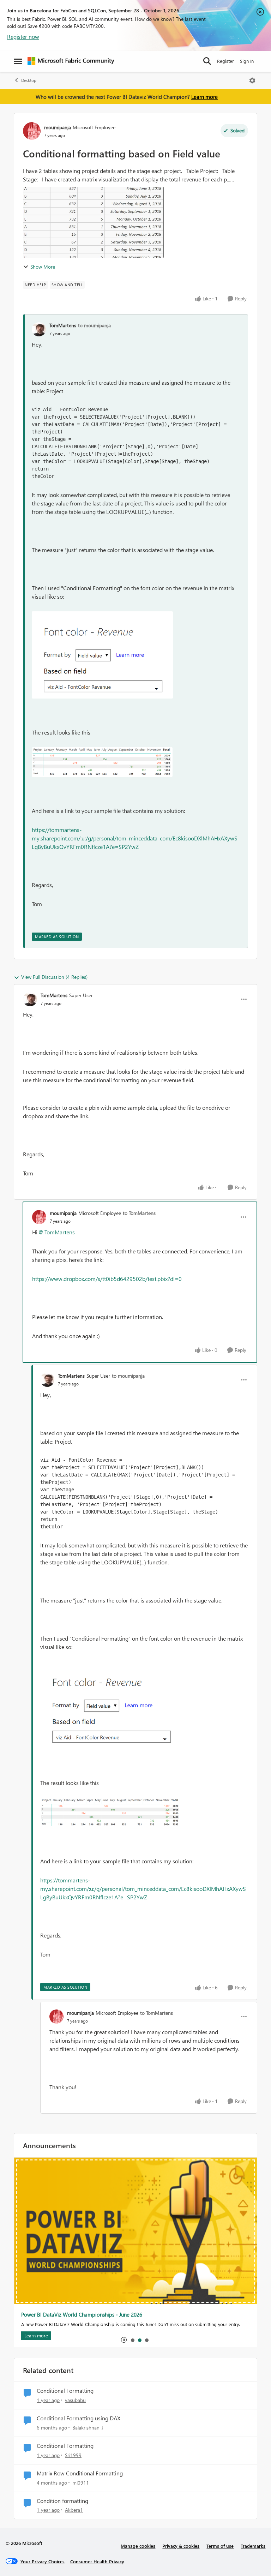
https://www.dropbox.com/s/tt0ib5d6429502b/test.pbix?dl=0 (108, 1279)
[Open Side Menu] (18, 61)
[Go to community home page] (71, 61)
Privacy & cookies (181, 2546)
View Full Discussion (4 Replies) (54, 977)
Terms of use (220, 2546)
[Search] (207, 61)
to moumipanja (94, 325)
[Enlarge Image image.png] (102, 655)
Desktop (29, 80)
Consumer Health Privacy (97, 2561)
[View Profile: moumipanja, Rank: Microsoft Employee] (32, 131)
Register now (23, 37)
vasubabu (75, 2400)
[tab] (132, 2340)
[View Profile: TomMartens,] (39, 329)
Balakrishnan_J (88, 2428)
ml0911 (81, 2483)
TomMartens (63, 325)
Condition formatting (62, 2501)
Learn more (204, 97)
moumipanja (58, 127)
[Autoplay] (124, 2340)
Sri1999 (73, 2455)
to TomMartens (139, 1213)
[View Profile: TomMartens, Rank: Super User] (30, 999)
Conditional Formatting (65, 2391)
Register (225, 61)
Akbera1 (74, 2510)
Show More (43, 267)
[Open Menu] (252, 80)
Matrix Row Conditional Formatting (80, 2473)
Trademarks (253, 2546)
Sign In (247, 61)
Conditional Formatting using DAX (79, 2418)
